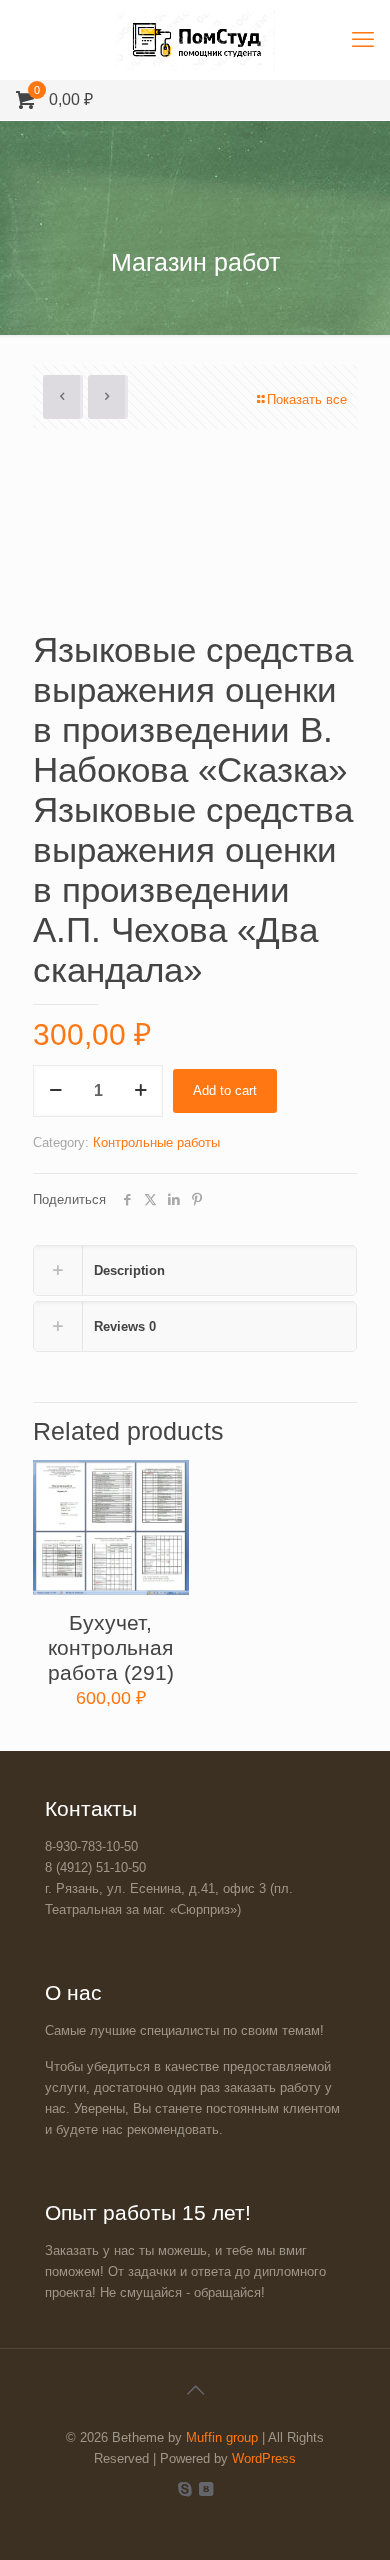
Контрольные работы (156, 1142)
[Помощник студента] (195, 40)
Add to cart (225, 1090)
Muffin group (222, 2437)
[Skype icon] (184, 2488)
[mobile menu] (363, 40)
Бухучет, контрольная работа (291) (111, 1647)
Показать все (307, 399)
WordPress (264, 2458)
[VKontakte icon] (205, 2488)
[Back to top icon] (195, 2390)
